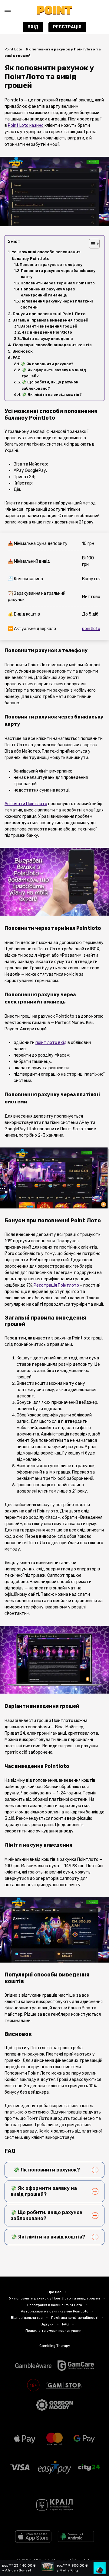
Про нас (54, 2292)
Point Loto (13, 49)
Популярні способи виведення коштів (52, 345)
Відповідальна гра (27, 2318)
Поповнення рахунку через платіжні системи (57, 304)
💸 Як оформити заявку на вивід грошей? (54, 373)
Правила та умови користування (54, 2331)
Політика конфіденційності (75, 2318)
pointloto (91, 629)
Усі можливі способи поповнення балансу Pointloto (46, 255)
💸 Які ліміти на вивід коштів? (52, 394)
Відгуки (47, 2324)
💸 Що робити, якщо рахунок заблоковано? (50, 385)
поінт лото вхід (51, 1043)
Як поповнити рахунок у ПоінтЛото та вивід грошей (54, 2298)
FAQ (17, 358)
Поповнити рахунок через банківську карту (58, 274)
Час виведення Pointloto (47, 332)
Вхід (33, 27)
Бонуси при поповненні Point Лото (49, 314)
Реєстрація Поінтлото (56, 1285)
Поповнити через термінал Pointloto (58, 283)
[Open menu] (8, 10)
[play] (33, 2541)
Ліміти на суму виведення (47, 339)
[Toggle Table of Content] (91, 244)
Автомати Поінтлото (26, 804)
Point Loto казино (26, 125)
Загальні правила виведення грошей (50, 320)
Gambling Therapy (55, 2345)
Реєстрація (67, 27)
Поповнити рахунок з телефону (51, 265)
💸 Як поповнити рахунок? (47, 364)
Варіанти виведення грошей (49, 326)
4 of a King (60, 2570)
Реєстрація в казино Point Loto (55, 2305)
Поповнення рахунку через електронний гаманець (48, 292)
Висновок (23, 351)
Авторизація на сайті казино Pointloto (55, 2311)
